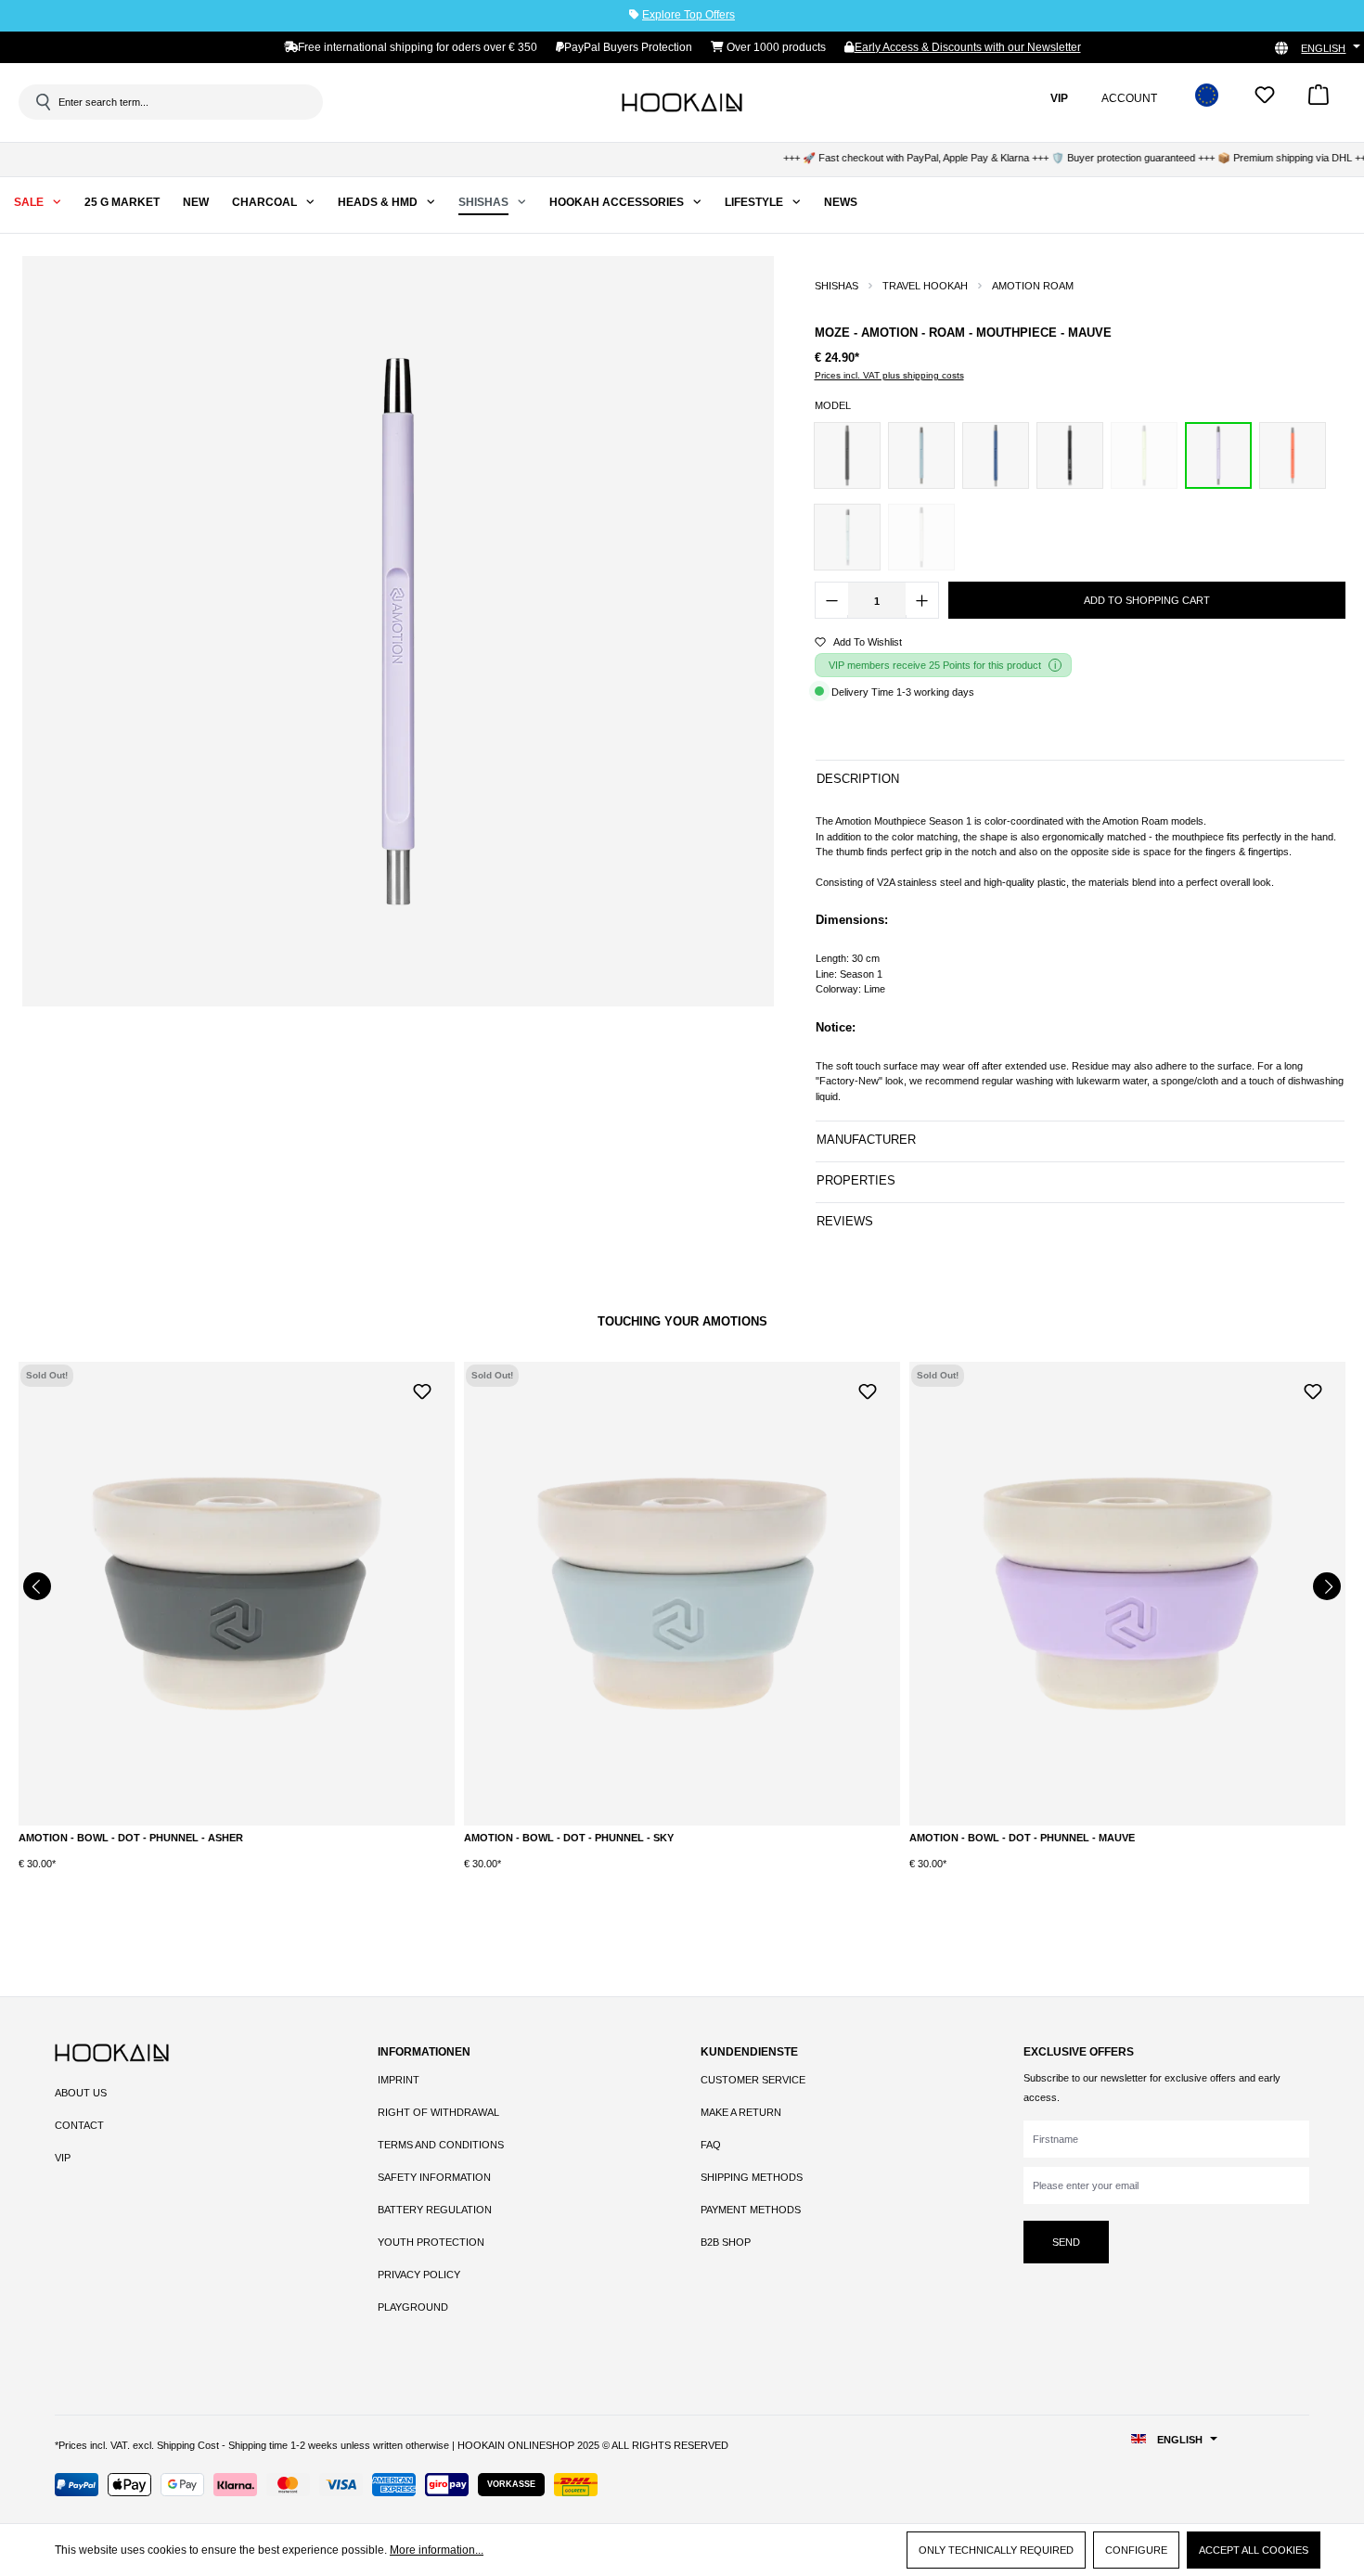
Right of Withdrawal (438, 2112)
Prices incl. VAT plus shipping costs (889, 375)
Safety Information (434, 2177)
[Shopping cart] (1319, 101)
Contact (79, 2125)
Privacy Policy (419, 2275)
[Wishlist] (1265, 101)
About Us (81, 2093)
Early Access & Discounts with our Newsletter (968, 47)
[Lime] (1144, 455)
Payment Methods (751, 2210)
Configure (1136, 2550)
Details (237, 1842)
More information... (437, 2550)
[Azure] (921, 455)
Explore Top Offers (688, 15)
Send (1066, 2242)
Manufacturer (866, 1140)
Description (858, 779)
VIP (63, 2158)
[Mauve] (1218, 455)
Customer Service (753, 2080)
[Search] (42, 102)
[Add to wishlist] (422, 1390)
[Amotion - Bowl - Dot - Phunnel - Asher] (237, 1594)
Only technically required (996, 2550)
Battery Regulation (435, 2210)
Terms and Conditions (441, 2145)
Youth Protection (431, 2242)
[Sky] (847, 537)
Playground (413, 2307)
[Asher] (847, 455)
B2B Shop (726, 2242)
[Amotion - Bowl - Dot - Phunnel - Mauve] (1127, 1594)
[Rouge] (1293, 455)
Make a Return (741, 2112)
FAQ (711, 2145)
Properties (856, 1180)
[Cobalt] (996, 455)
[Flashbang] (1070, 455)
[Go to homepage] (682, 102)
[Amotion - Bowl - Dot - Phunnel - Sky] (682, 1594)
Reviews (845, 1221)
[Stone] (921, 537)
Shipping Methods (752, 2177)
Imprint (399, 2080)
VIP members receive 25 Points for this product (935, 665)
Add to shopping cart (1147, 600)
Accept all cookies (1254, 2550)
